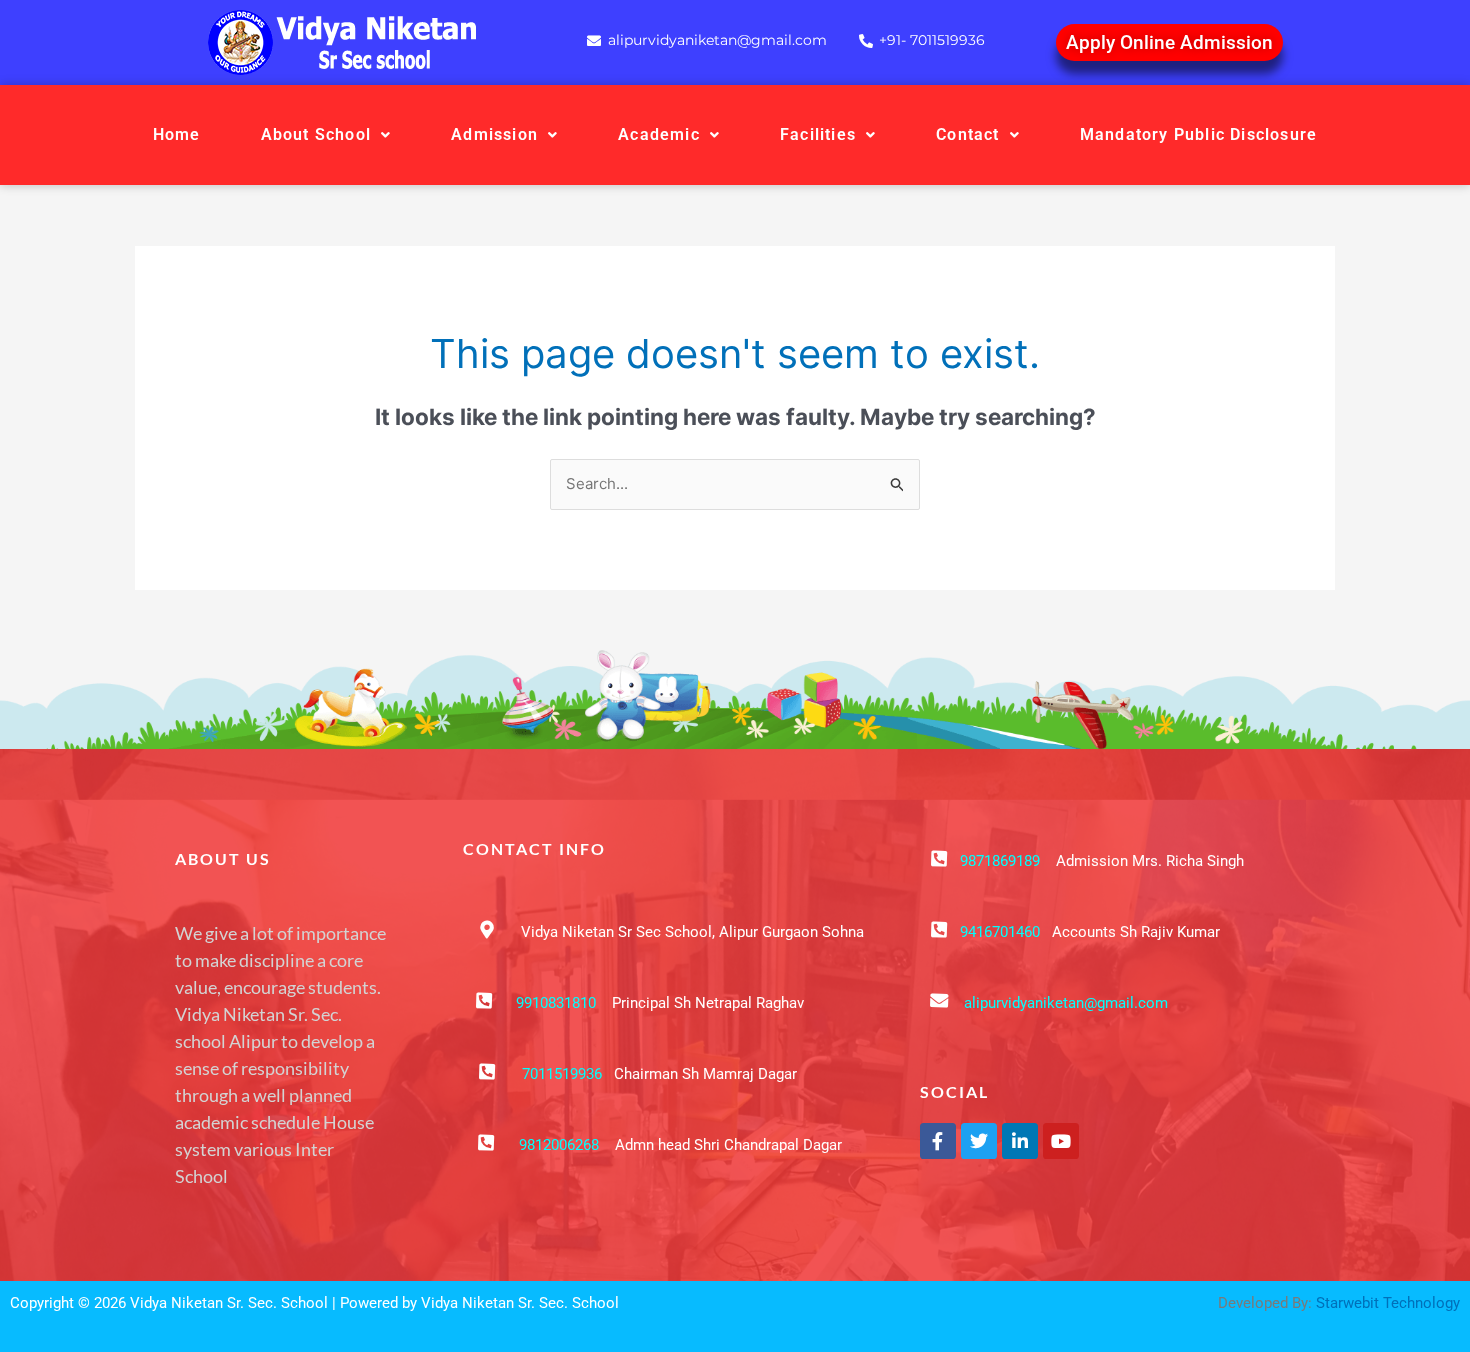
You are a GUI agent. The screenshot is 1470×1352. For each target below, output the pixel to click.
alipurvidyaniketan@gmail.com (1066, 1003)
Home (177, 134)
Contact (967, 134)
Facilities (818, 134)
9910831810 (556, 1003)
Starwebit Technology (1388, 1303)
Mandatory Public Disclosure (1198, 134)
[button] (326, 135)
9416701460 (1000, 932)
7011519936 (562, 1074)
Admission (494, 134)
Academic (659, 134)
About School (316, 134)
